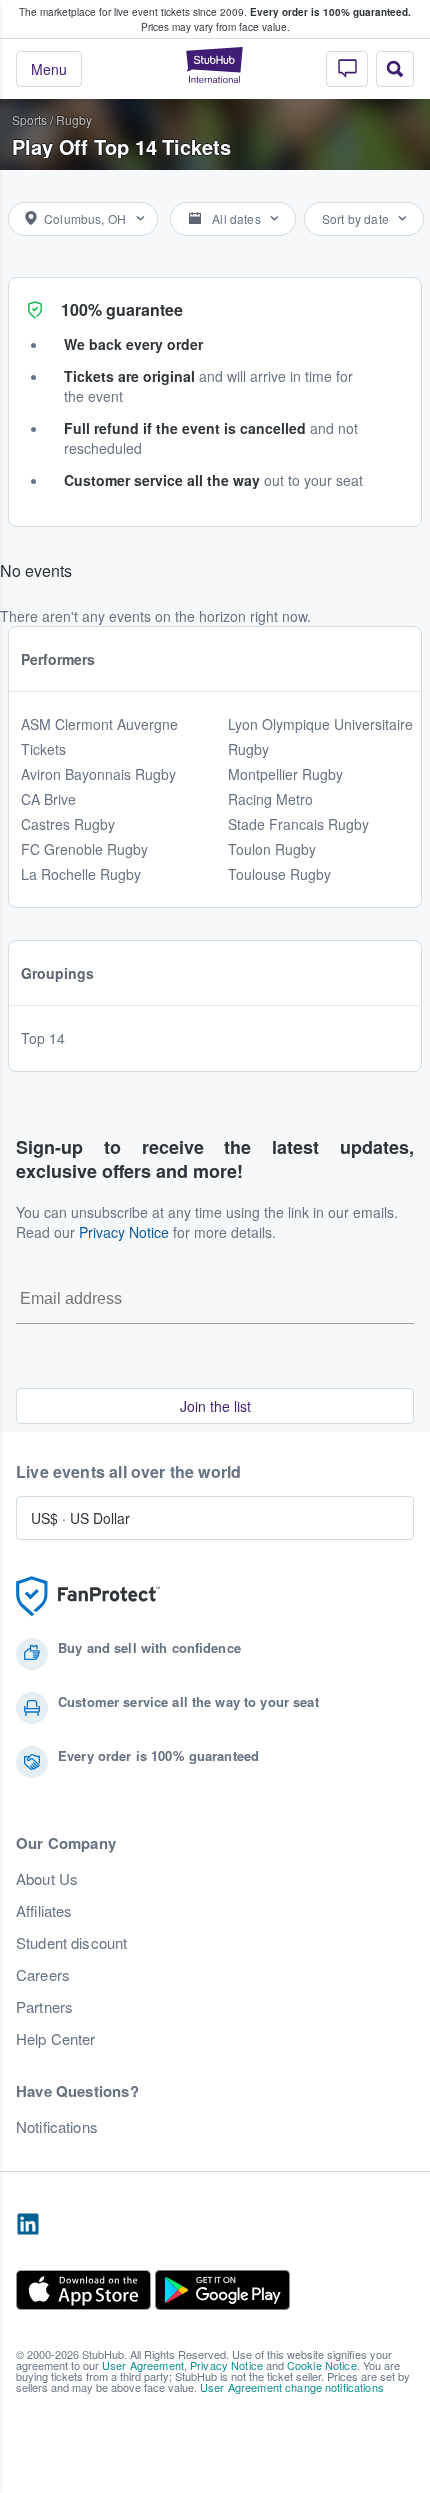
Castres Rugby (68, 824)
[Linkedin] (28, 2225)
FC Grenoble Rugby (84, 849)
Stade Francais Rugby (298, 824)
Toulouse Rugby (279, 874)
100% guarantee (122, 309)
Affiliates (44, 1911)
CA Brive (48, 799)
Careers (43, 1975)
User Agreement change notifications (292, 2387)
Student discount (71, 1943)
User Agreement (143, 2365)
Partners (44, 2007)
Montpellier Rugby (285, 774)
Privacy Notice (124, 1232)
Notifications (57, 2127)
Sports (29, 119)
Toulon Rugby (272, 849)
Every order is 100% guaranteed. (330, 12)
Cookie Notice (322, 2365)
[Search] (395, 69)
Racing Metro (270, 799)
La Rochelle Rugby (81, 874)
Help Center (56, 2039)
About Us (47, 1879)
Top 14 (43, 1038)
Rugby (74, 119)
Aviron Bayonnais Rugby (98, 774)
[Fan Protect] (88, 1596)
